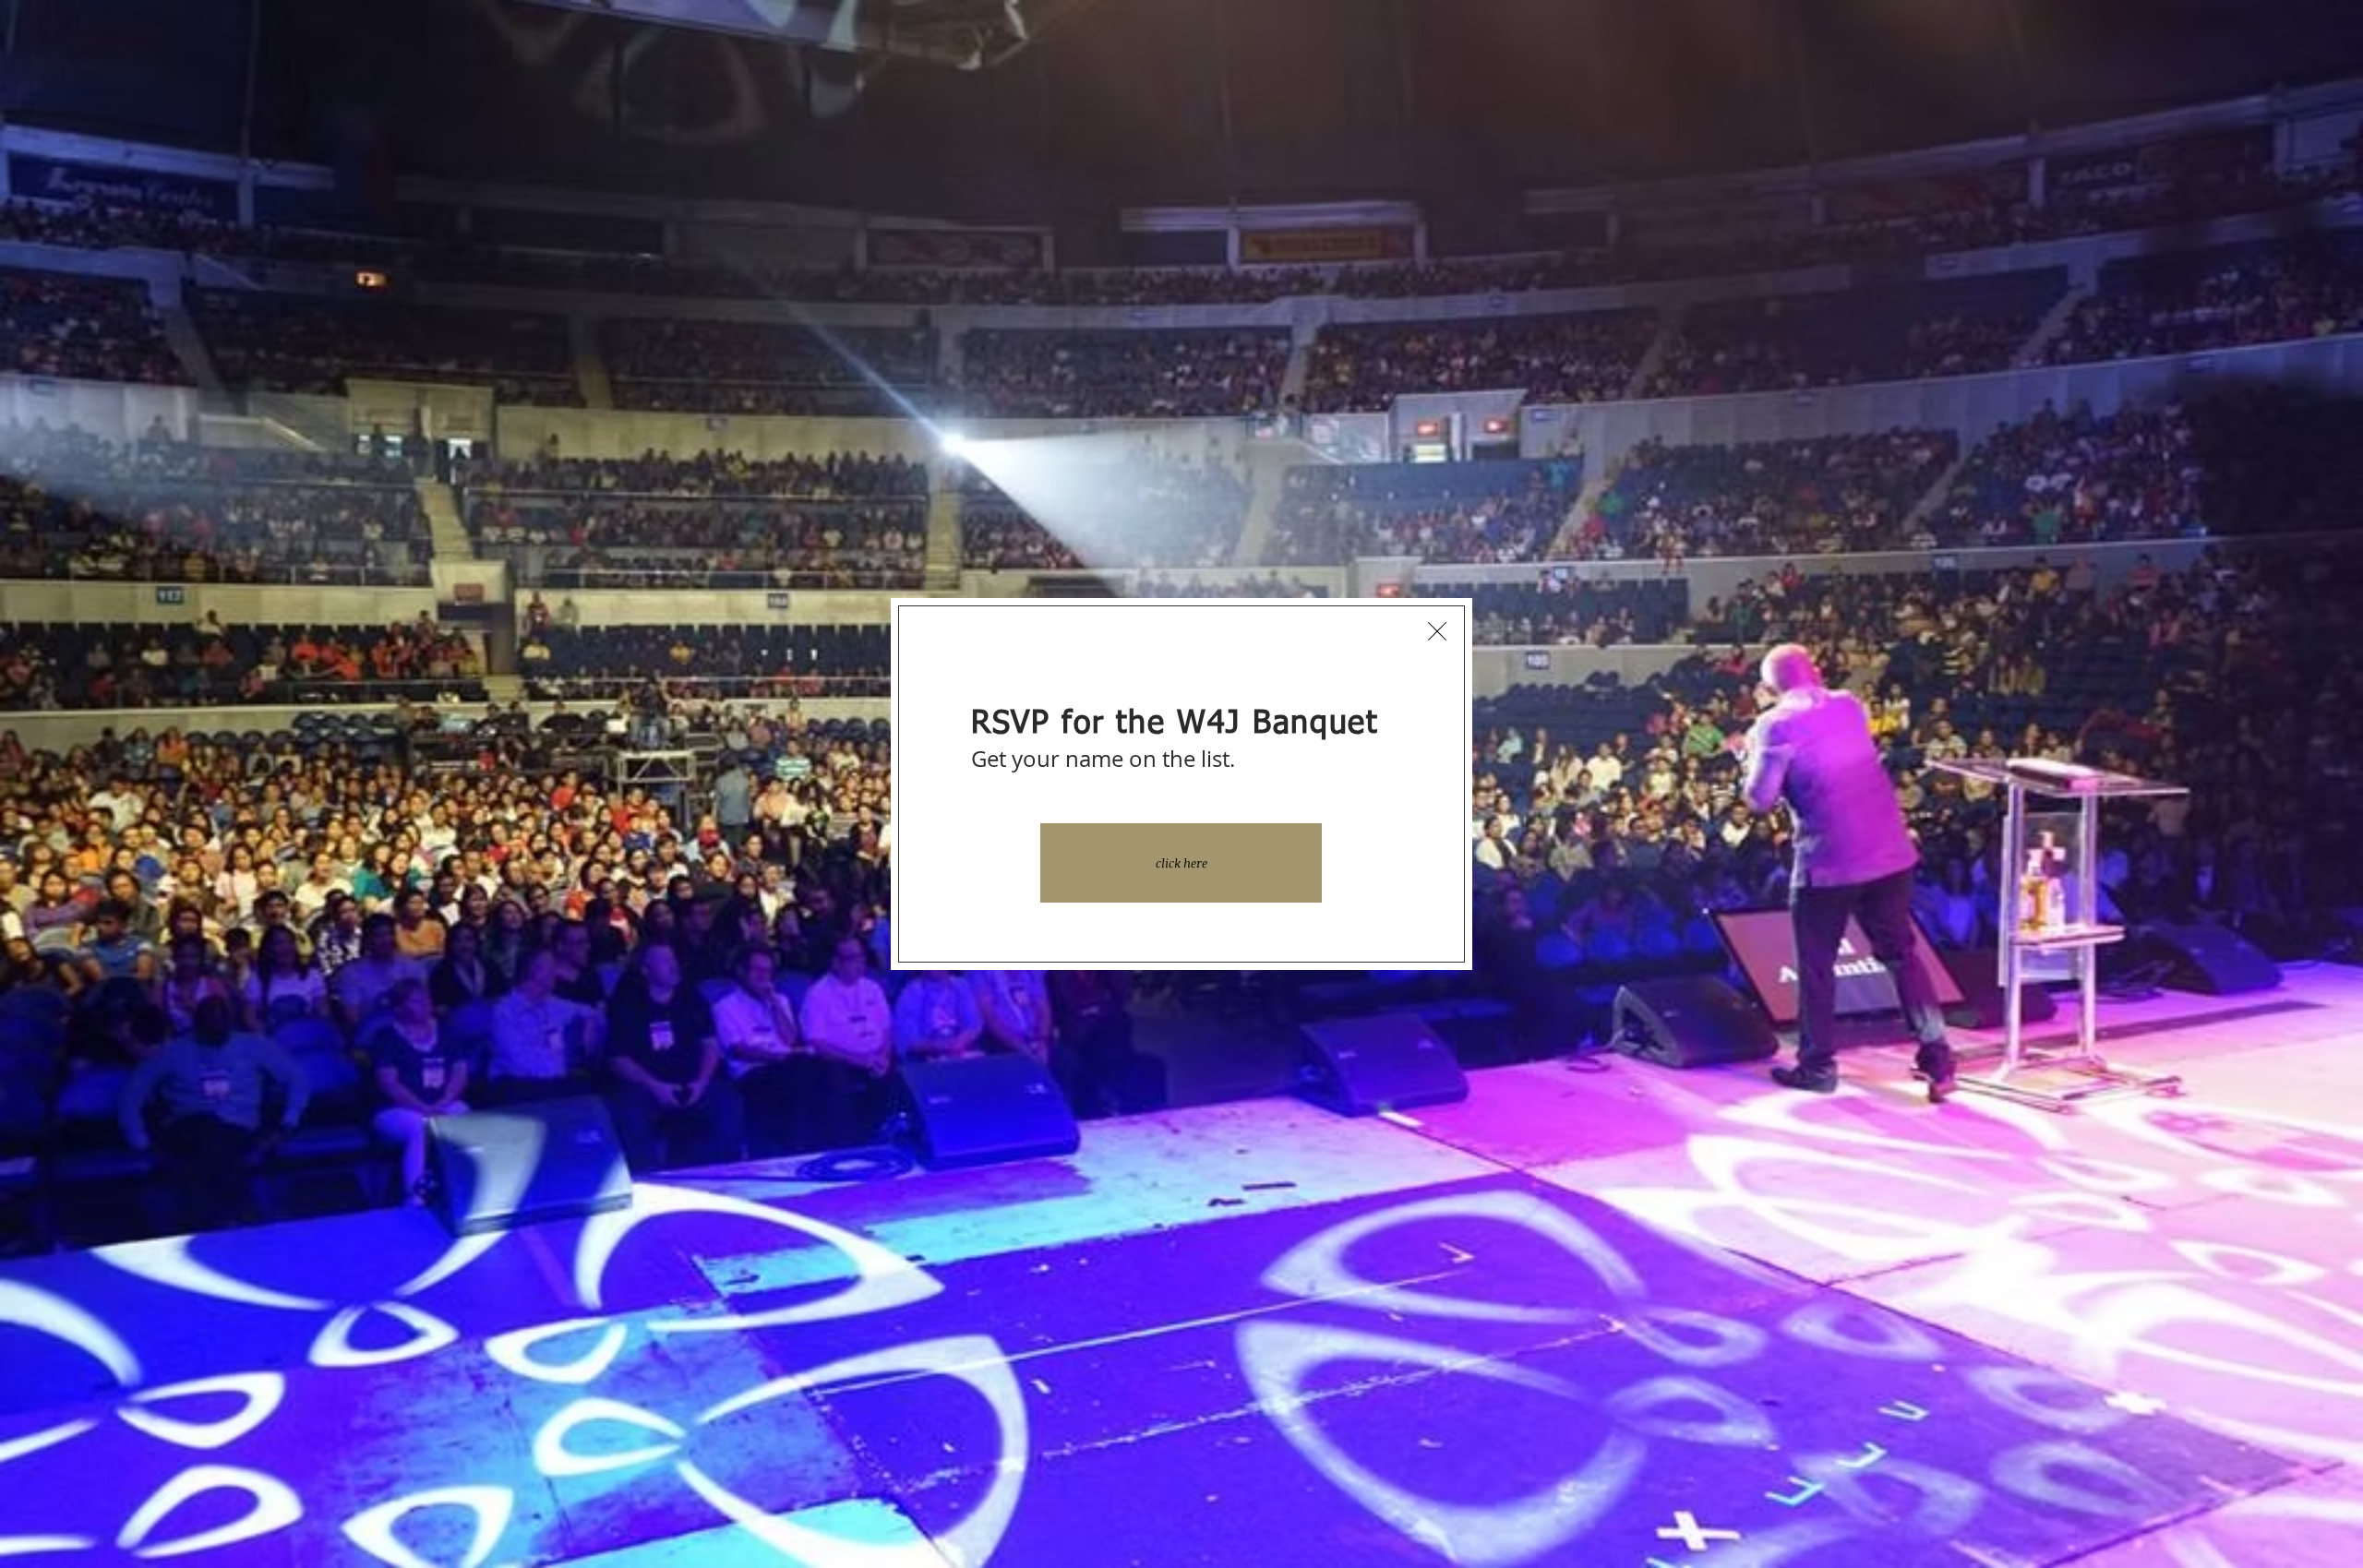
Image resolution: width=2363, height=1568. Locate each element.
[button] (1437, 631)
